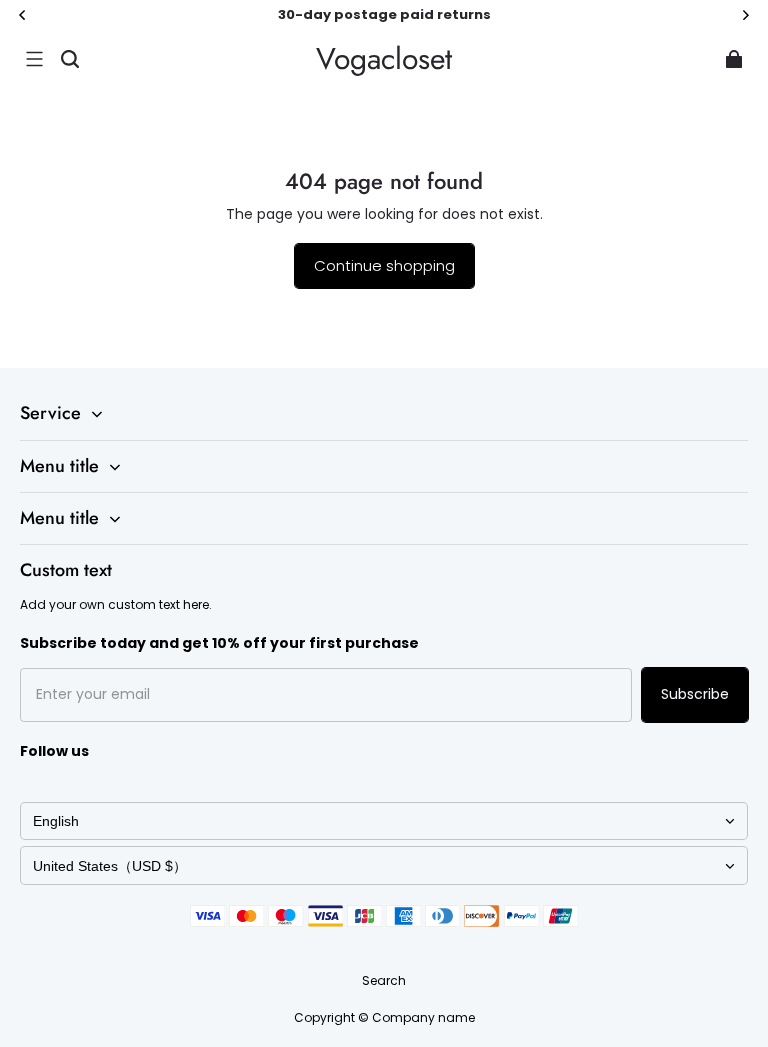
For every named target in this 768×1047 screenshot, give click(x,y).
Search (384, 980)
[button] (34, 59)
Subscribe (695, 694)
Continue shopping (384, 265)
